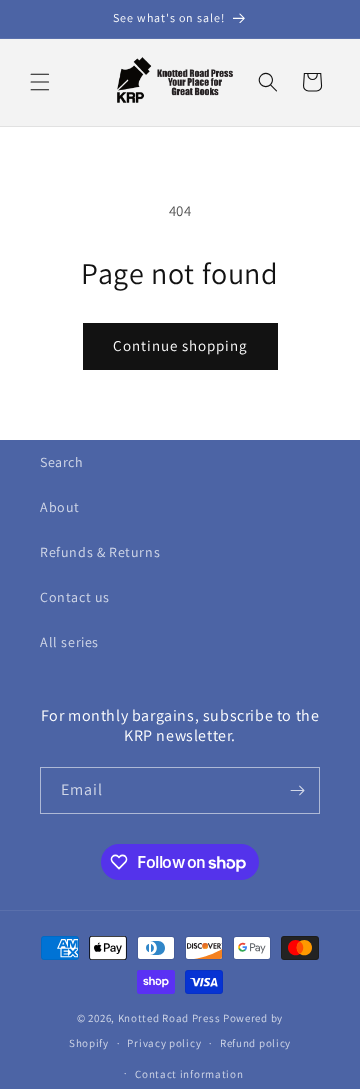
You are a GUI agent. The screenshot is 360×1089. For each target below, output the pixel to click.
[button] (40, 82)
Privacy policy (164, 1043)
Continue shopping (180, 345)
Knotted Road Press (169, 1018)
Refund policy (255, 1043)
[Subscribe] (297, 790)
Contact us (75, 597)
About (60, 507)
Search (62, 462)
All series (69, 642)
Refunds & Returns (100, 552)
